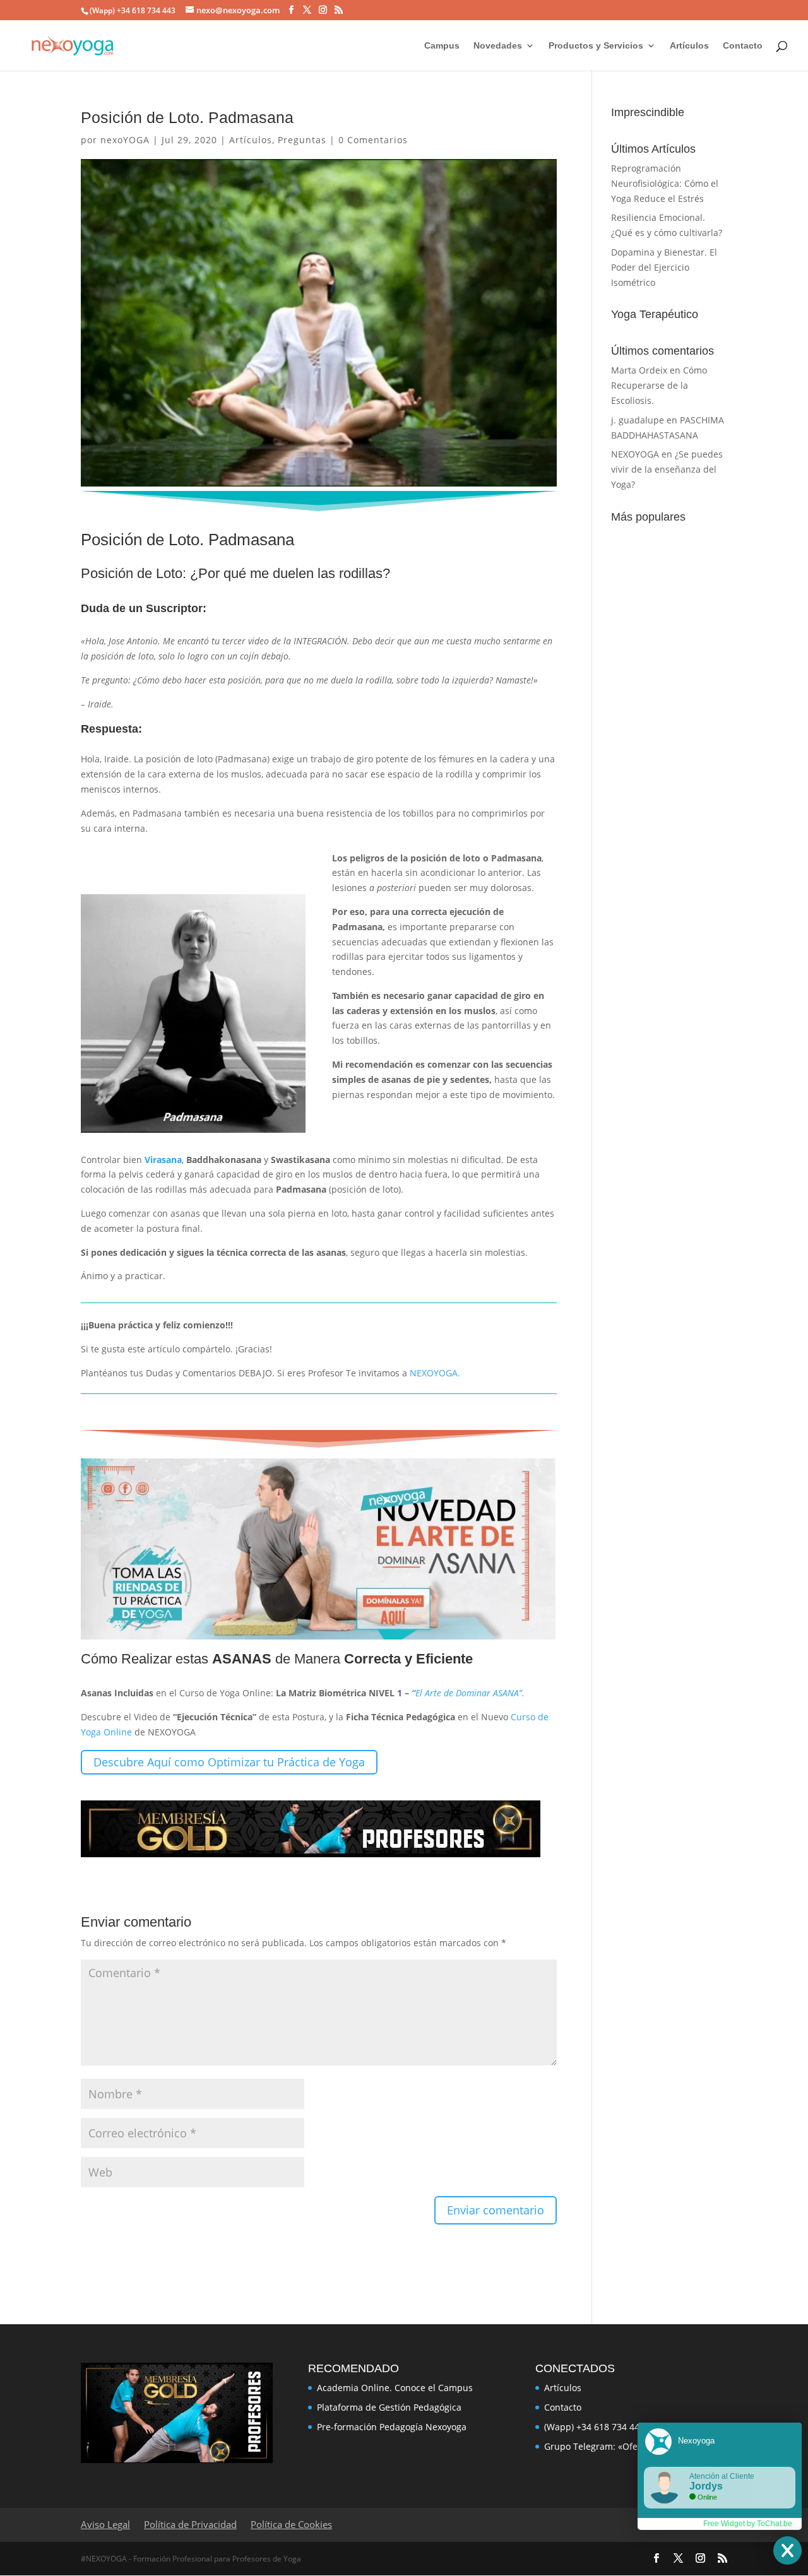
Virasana (163, 1160)
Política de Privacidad (190, 2524)
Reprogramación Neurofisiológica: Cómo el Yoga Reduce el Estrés (665, 183)
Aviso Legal (105, 2524)
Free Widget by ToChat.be (748, 2524)
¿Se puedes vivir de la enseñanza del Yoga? (667, 469)
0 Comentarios (373, 140)
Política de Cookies (291, 2524)
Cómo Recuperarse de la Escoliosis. (659, 385)
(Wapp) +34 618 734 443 (594, 2427)
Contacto (743, 46)
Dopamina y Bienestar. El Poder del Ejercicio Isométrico (664, 267)
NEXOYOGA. (435, 1373)
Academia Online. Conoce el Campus (395, 2388)
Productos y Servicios (596, 46)
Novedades (498, 46)
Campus (442, 46)
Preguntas (302, 140)
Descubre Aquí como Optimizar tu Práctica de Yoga (229, 1762)
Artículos (689, 46)
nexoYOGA (125, 140)
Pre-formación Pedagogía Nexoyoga (392, 2427)
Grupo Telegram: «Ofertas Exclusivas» (624, 2446)
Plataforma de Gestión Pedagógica (389, 2407)
